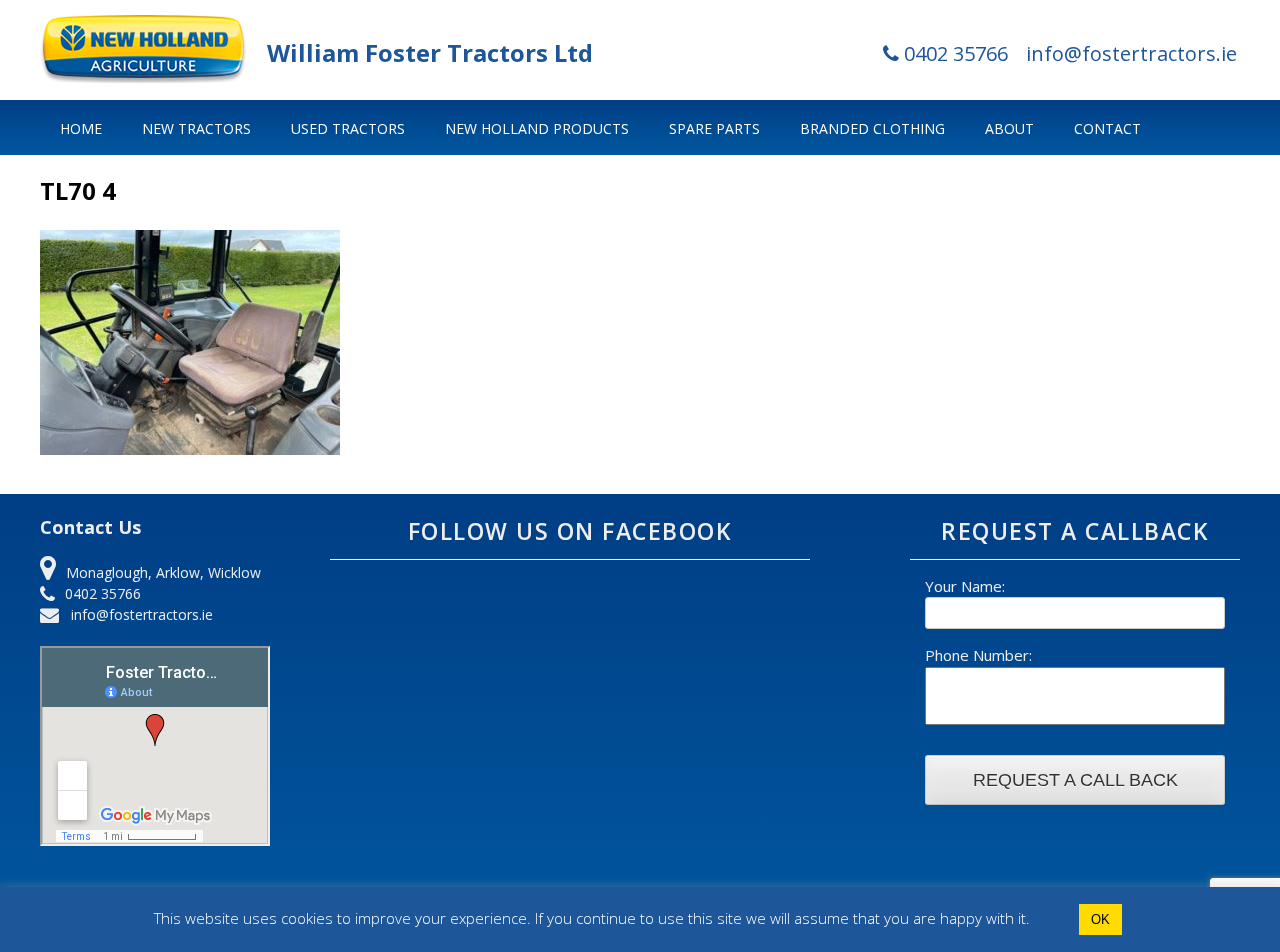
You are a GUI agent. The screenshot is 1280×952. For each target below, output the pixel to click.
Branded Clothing (872, 128)
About (1009, 128)
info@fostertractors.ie (1131, 53)
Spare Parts (714, 128)
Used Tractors (348, 128)
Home (81, 128)
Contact (1107, 128)
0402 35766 (953, 53)
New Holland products (537, 128)
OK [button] (1100, 919)
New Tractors (196, 128)
